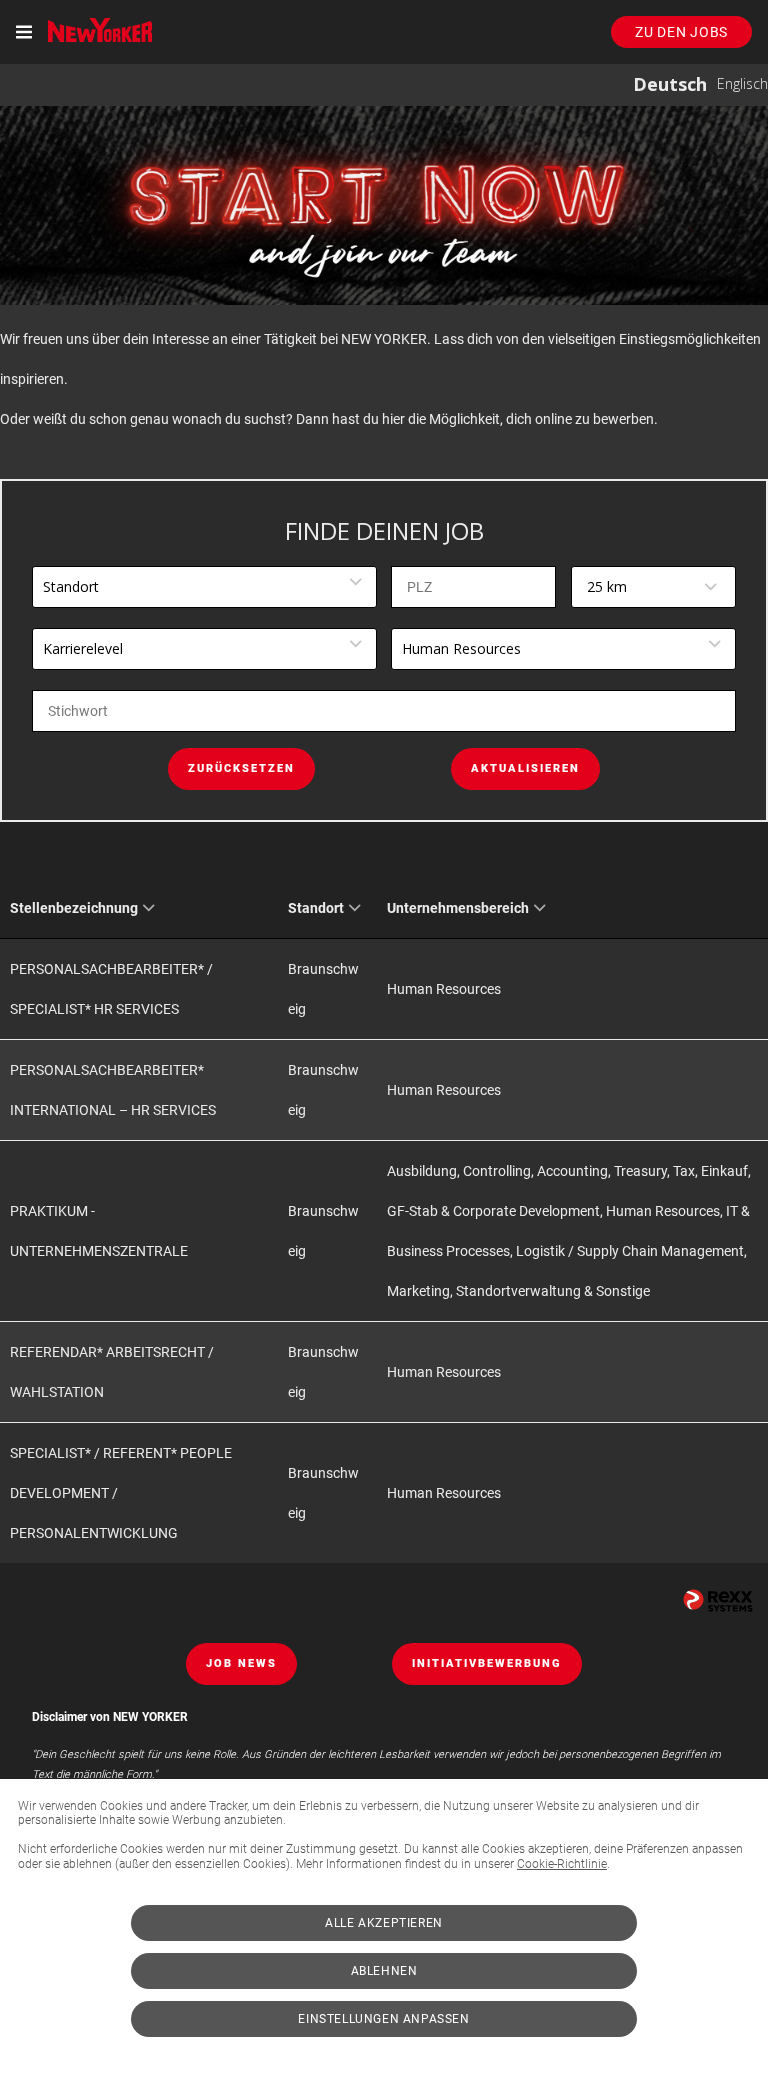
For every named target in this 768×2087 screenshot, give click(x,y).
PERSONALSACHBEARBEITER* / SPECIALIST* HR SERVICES (111, 989)
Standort (316, 908)
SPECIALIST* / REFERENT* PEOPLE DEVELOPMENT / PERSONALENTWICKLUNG (121, 1493)
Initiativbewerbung (487, 1663)
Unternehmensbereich (458, 908)
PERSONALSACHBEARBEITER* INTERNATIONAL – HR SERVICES (113, 1090)
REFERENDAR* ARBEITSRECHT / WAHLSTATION (112, 1372)
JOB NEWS (241, 1663)
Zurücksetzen (241, 768)
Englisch (742, 83)
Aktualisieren (525, 768)
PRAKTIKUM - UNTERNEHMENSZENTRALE (99, 1231)
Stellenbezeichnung (74, 908)
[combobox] (653, 587)
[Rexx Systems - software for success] (718, 1600)
